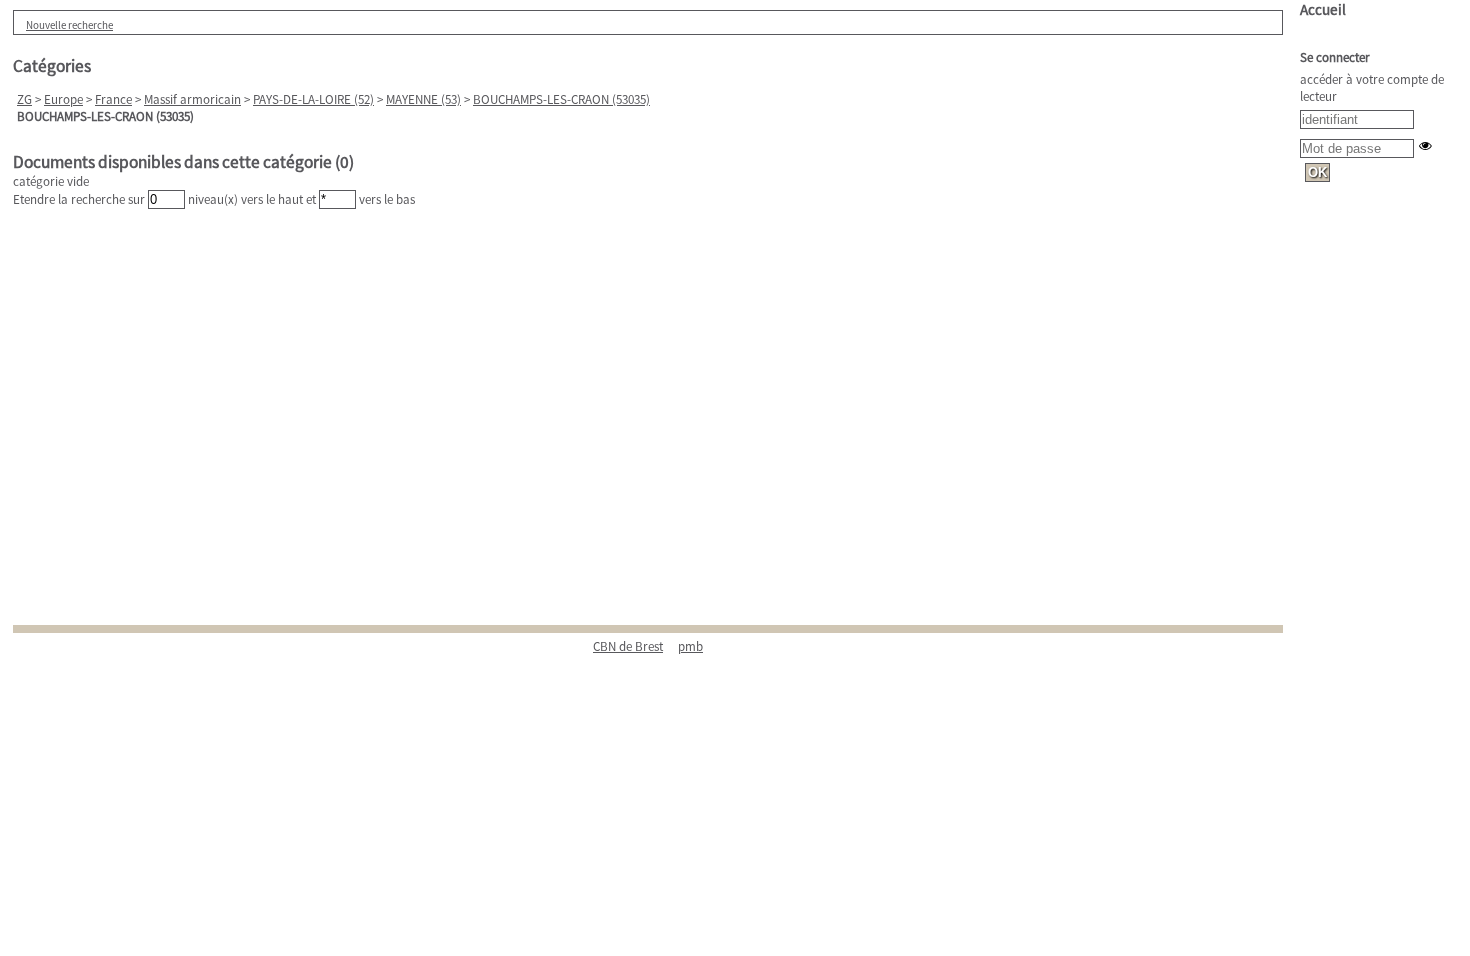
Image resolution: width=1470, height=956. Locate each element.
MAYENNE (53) (423, 99)
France (113, 99)
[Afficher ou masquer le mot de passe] (1425, 145)
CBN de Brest (628, 646)
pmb (690, 646)
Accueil (1323, 9)
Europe (63, 99)
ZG (24, 99)
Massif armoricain (192, 99)
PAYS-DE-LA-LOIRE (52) (313, 99)
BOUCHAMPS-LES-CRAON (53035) (561, 99)
